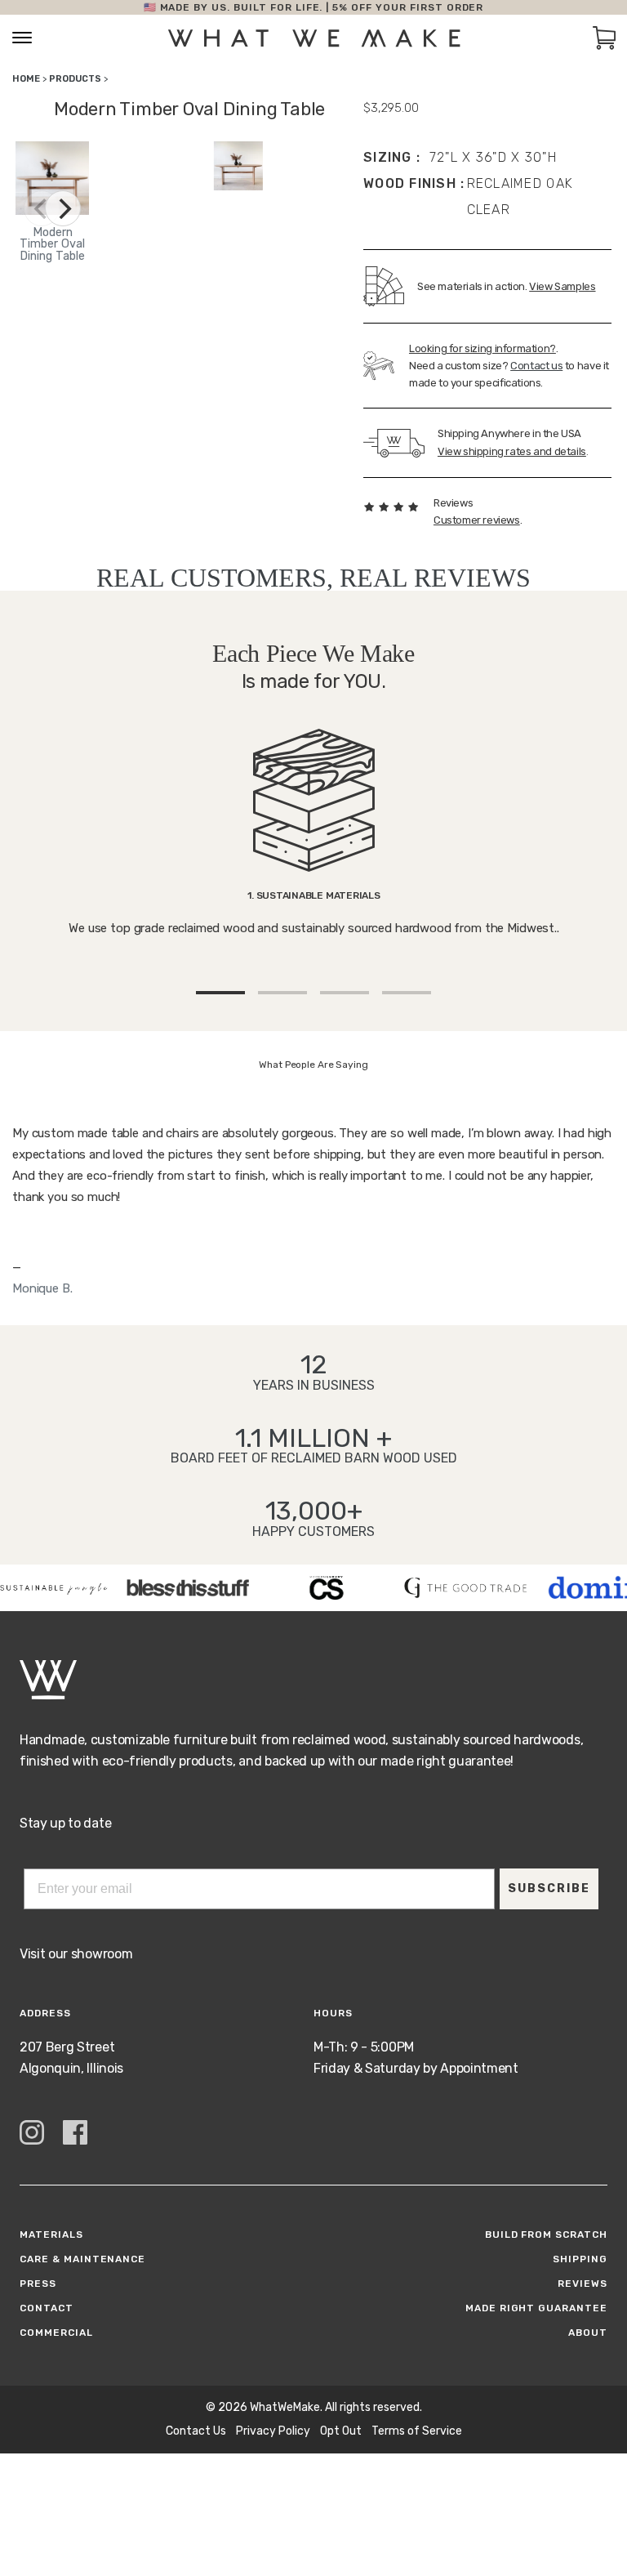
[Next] (63, 208)
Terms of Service (417, 2431)
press (38, 2284)
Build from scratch (546, 2234)
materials (51, 2234)
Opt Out (341, 2431)
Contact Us (196, 2431)
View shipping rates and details (512, 451)
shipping (580, 2259)
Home (26, 79)
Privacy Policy (273, 2431)
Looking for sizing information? (482, 348)
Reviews (583, 2284)
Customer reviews (477, 520)
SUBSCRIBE (549, 1888)
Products (75, 79)
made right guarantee (536, 2308)
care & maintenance (82, 2259)
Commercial (56, 2333)
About (588, 2333)
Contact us (536, 366)
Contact (47, 2308)
